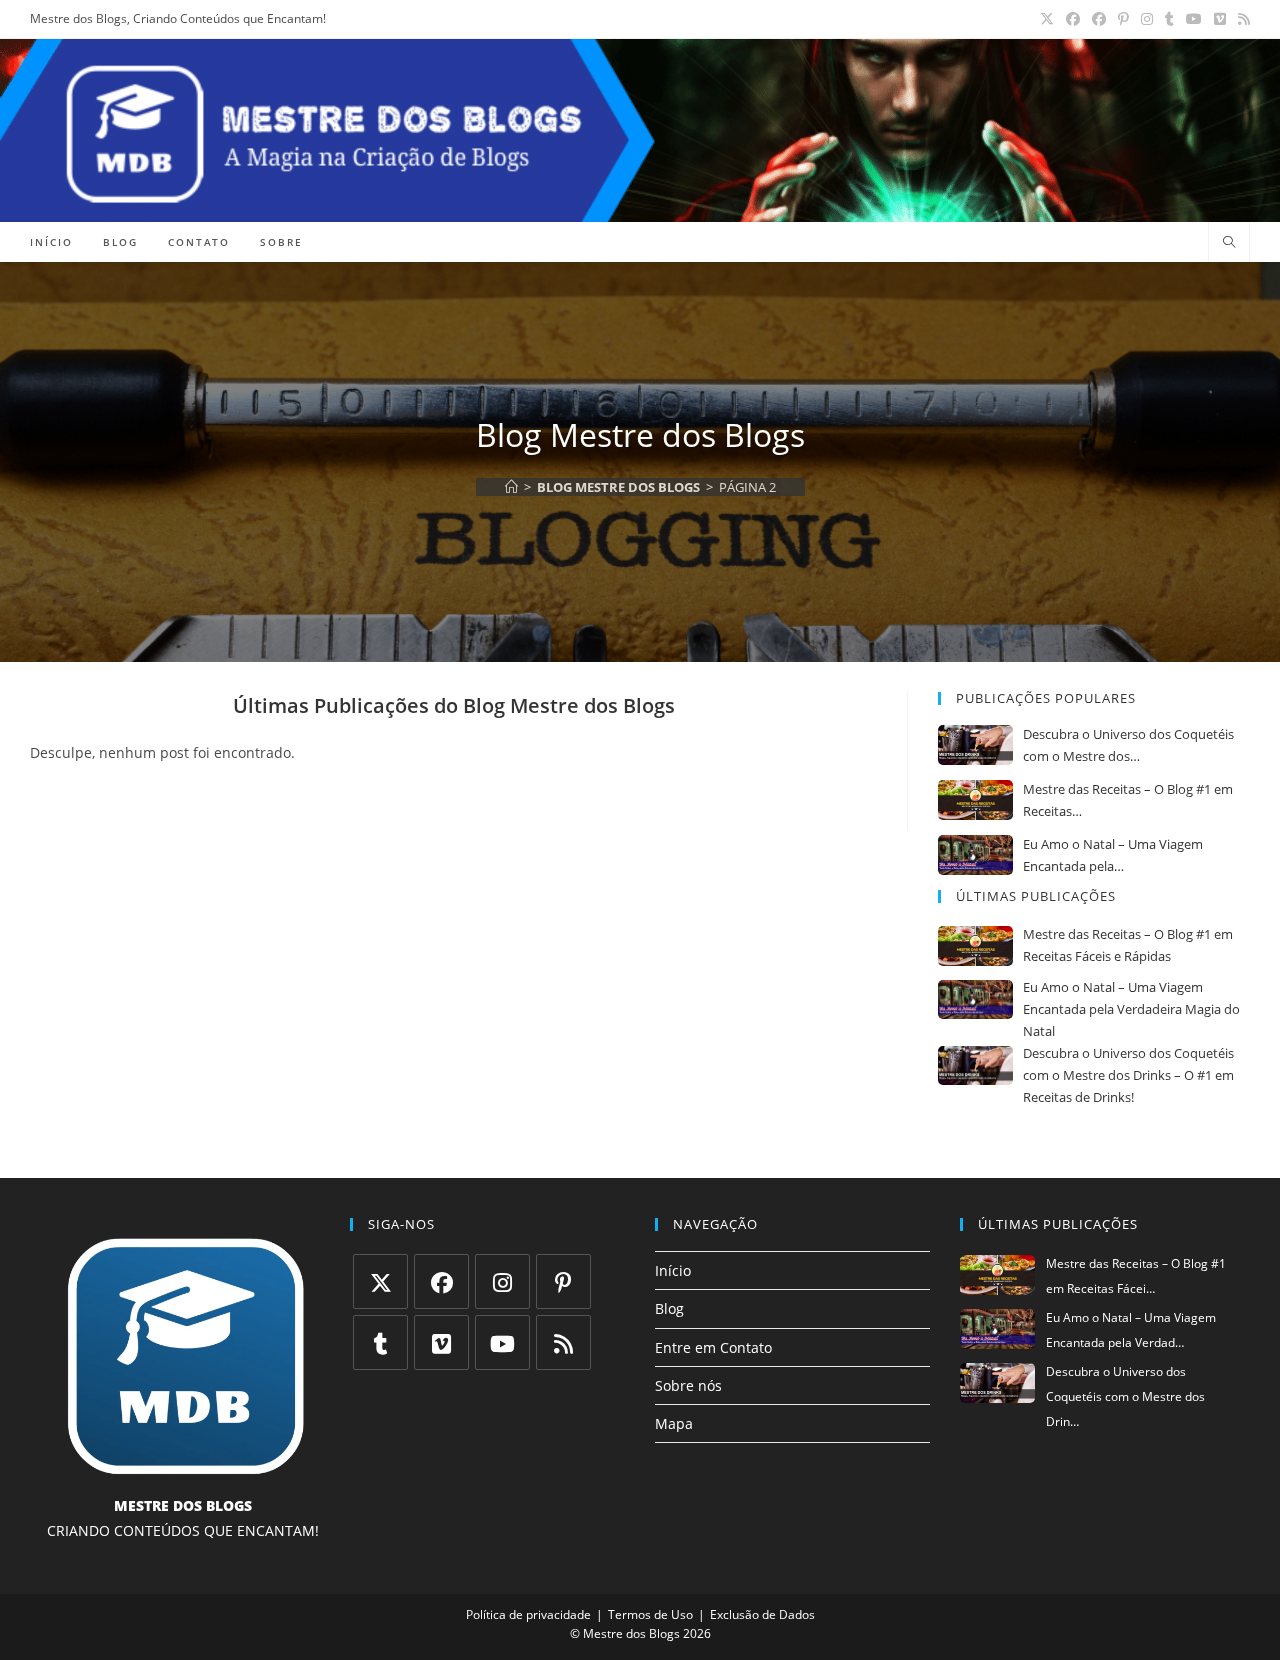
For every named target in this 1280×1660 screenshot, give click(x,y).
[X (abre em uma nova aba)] (1047, 19)
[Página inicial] (511, 487)
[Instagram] (502, 1281)
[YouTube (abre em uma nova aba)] (1194, 19)
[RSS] (563, 1342)
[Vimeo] (441, 1342)
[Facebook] (441, 1281)
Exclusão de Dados (762, 1614)
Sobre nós (688, 1385)
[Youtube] (502, 1342)
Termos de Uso (650, 1614)
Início (673, 1270)
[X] (380, 1281)
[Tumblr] (380, 1342)
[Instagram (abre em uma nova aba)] (1147, 19)
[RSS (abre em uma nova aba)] (1241, 19)
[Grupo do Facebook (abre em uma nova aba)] (1099, 19)
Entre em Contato (713, 1347)
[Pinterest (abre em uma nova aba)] (1123, 19)
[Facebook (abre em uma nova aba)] (1073, 19)
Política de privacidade (528, 1614)
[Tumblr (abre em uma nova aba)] (1169, 19)
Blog (669, 1308)
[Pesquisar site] (1229, 243)
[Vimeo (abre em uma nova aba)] (1220, 19)
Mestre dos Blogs (631, 1633)
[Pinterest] (563, 1281)
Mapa (674, 1423)
